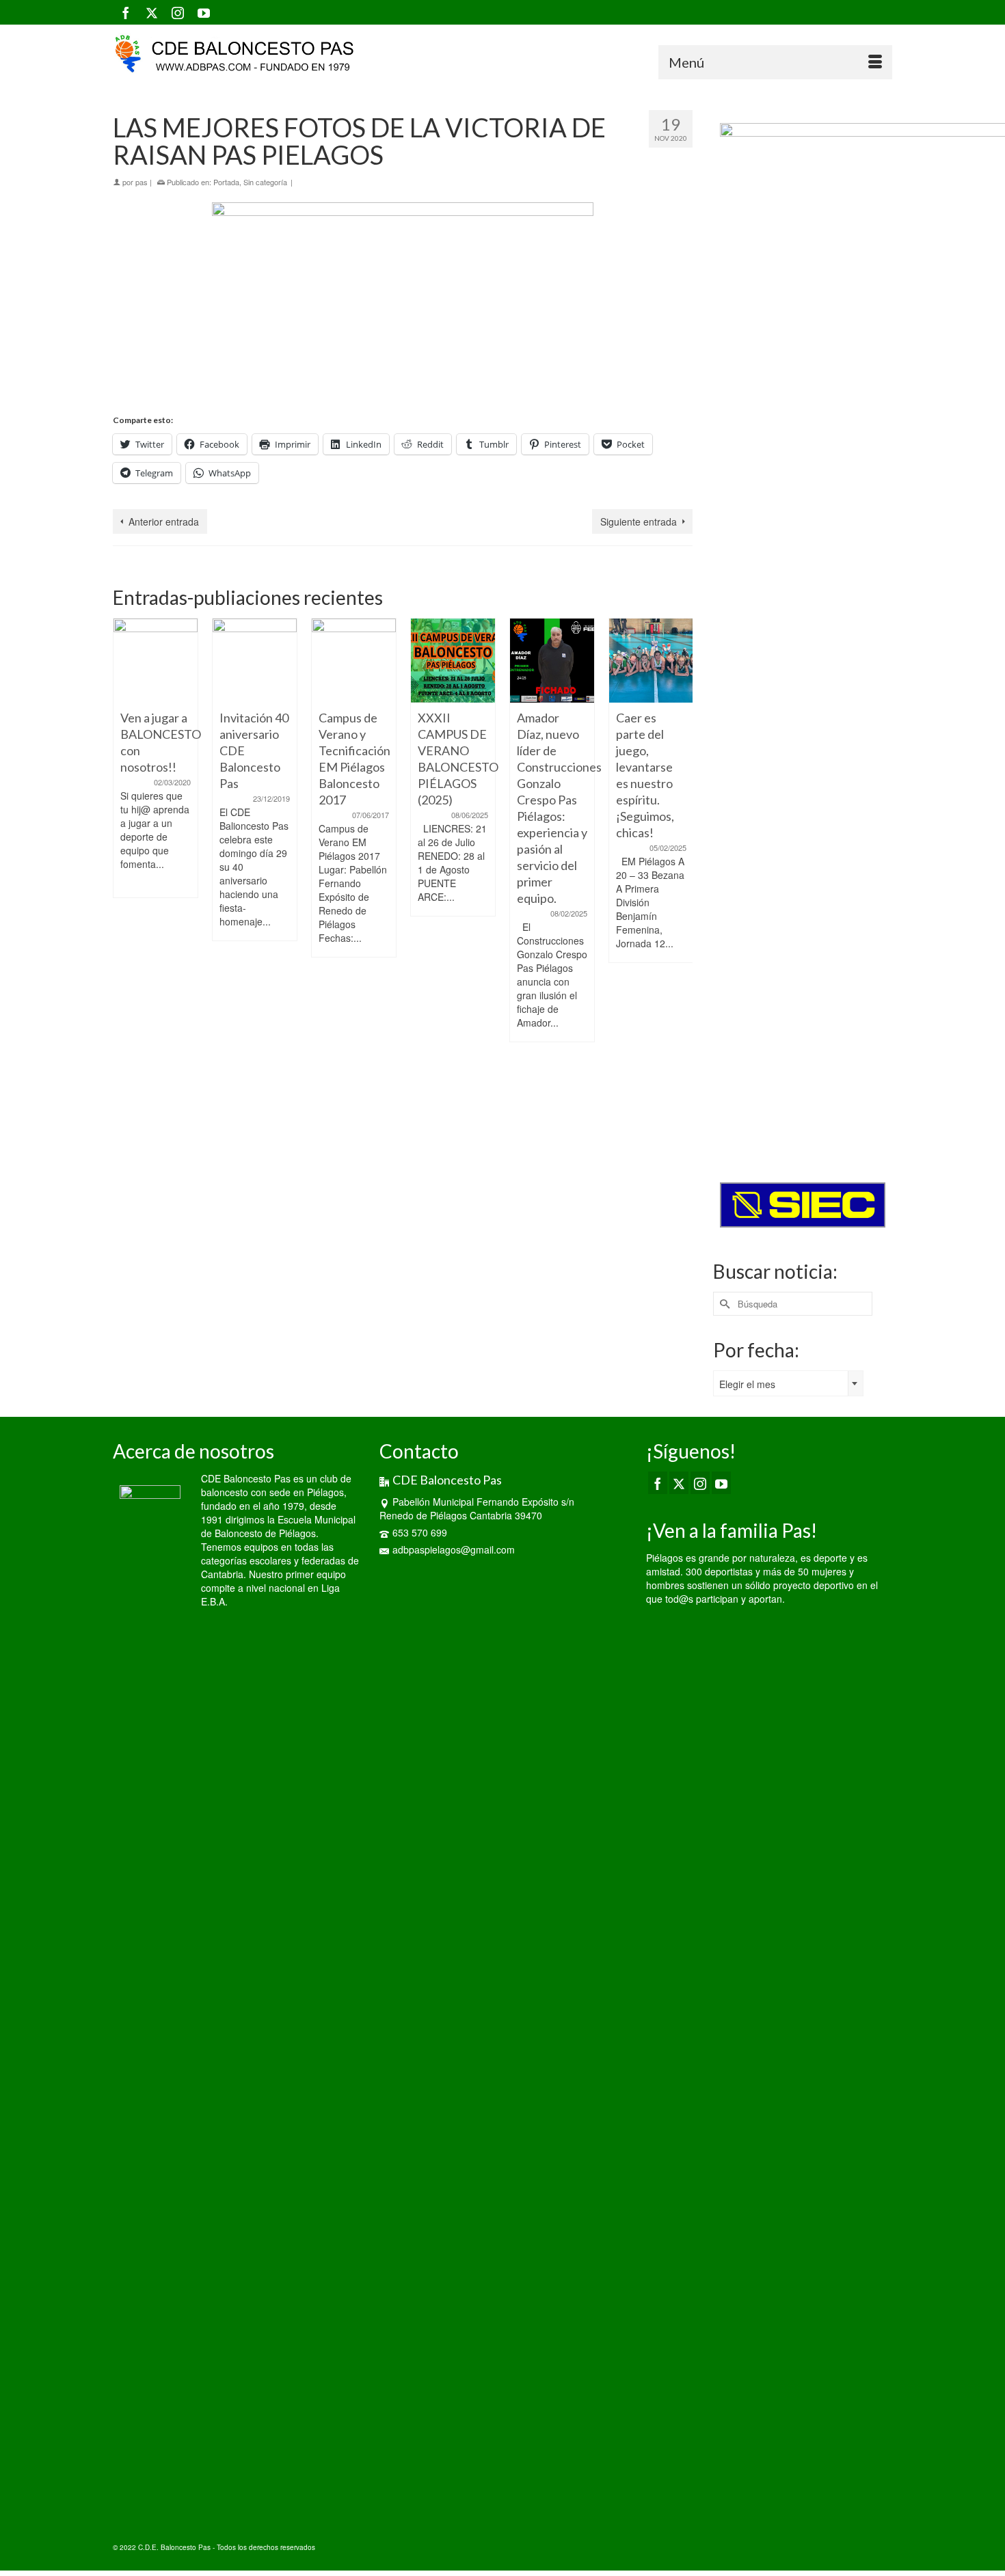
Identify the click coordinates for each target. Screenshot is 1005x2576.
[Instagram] (178, 12)
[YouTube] (204, 12)
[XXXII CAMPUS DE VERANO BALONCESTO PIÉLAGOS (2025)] (453, 661)
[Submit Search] (723, 1304)
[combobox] (788, 1383)
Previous (125, 866)
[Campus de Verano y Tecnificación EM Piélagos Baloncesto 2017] (354, 661)
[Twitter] (152, 12)
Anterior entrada (164, 521)
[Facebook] (126, 12)
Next (681, 866)
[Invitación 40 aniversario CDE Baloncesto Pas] (255, 661)
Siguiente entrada (639, 521)
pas (142, 182)
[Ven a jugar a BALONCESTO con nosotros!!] (156, 661)
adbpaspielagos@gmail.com (454, 1549)
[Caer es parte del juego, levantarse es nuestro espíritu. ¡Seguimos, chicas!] (651, 661)
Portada (226, 182)
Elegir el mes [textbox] (747, 1384)
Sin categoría (265, 182)
